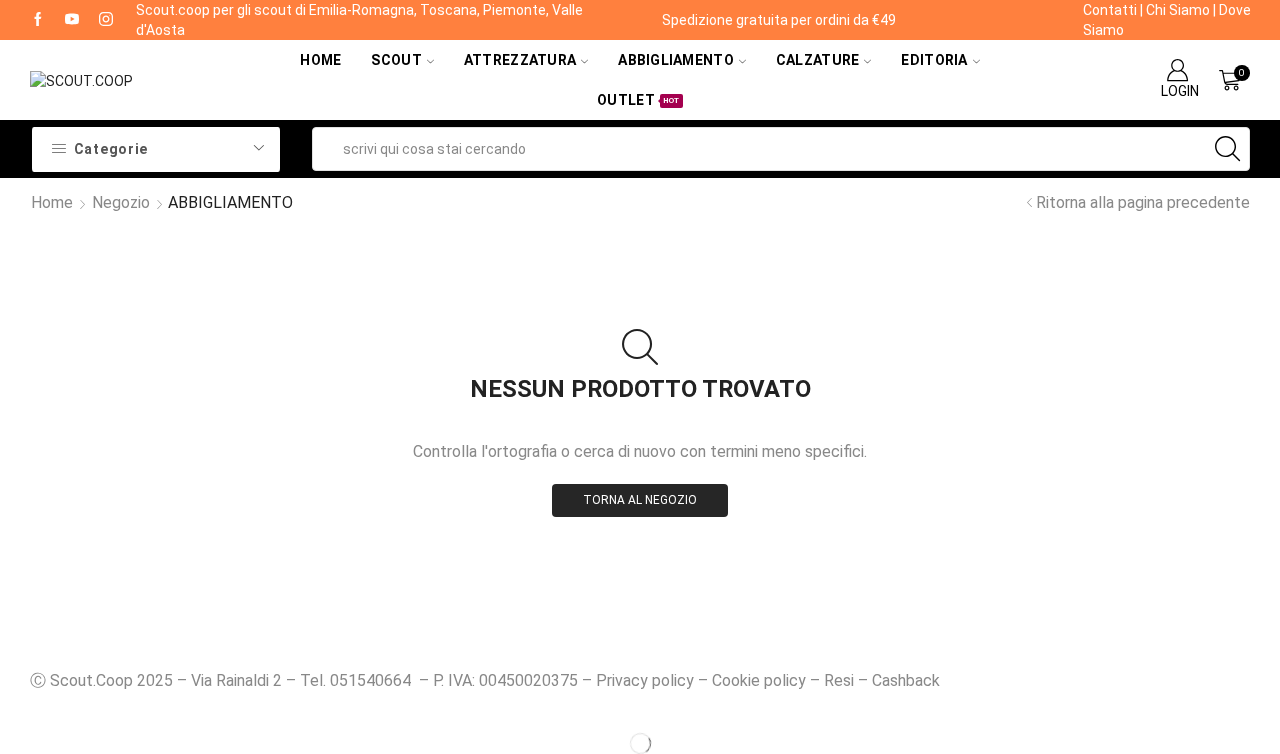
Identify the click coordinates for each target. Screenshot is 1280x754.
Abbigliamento (676, 60)
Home (320, 60)
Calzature (818, 60)
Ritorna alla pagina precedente (1143, 202)
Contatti (1110, 10)
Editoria (934, 60)
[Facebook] (38, 20)
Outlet (638, 100)
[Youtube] (72, 20)
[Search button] (1228, 149)
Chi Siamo (1178, 10)
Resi (839, 680)
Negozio (121, 202)
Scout (396, 60)
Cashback (906, 680)
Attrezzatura (520, 60)
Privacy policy (645, 680)
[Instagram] (106, 20)
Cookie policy (759, 680)
